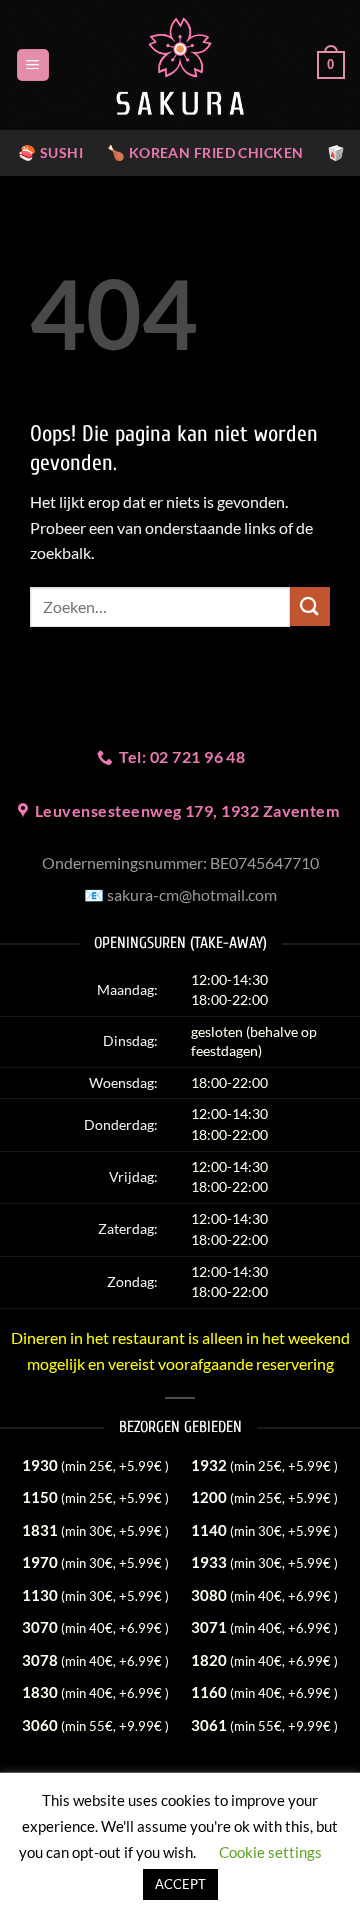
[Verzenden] (310, 606)
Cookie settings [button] (270, 1852)
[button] (33, 65)
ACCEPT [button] (180, 1884)
